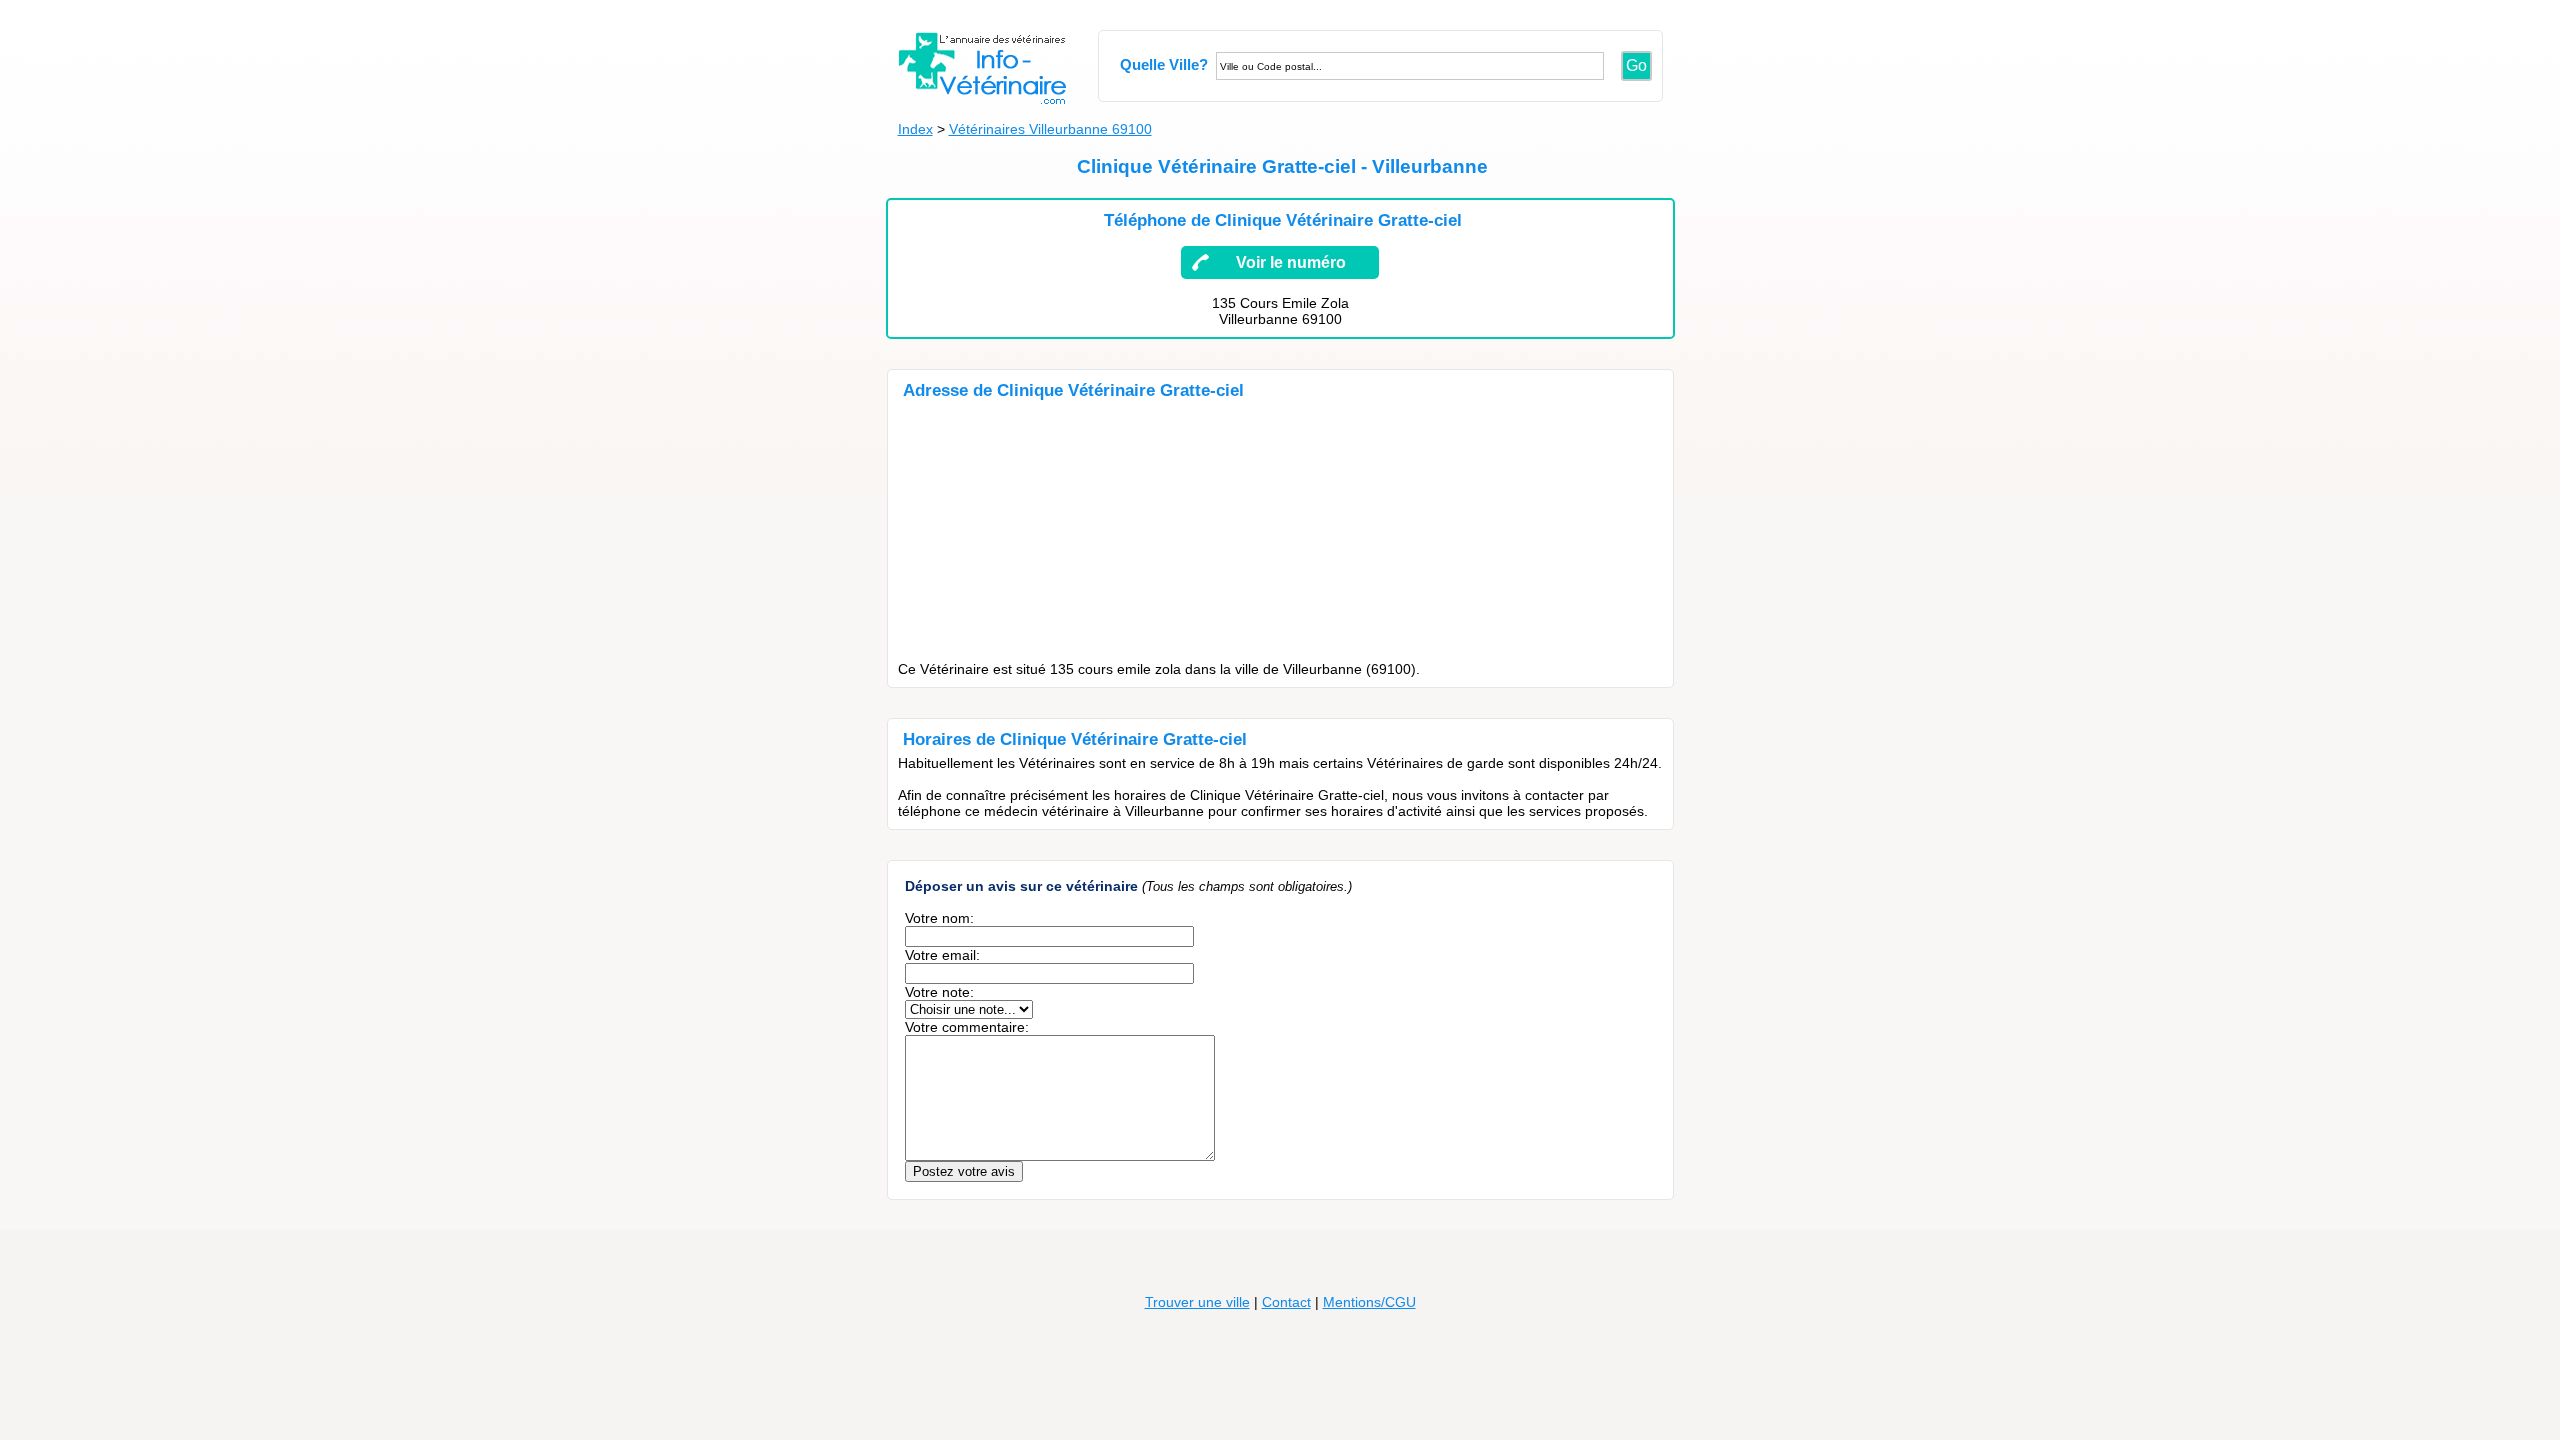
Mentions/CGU (1369, 1302)
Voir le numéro (1291, 262)
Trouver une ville (1197, 1302)
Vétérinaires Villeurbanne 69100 (1050, 129)
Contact (1286, 1302)
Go (1636, 65)
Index (915, 129)
